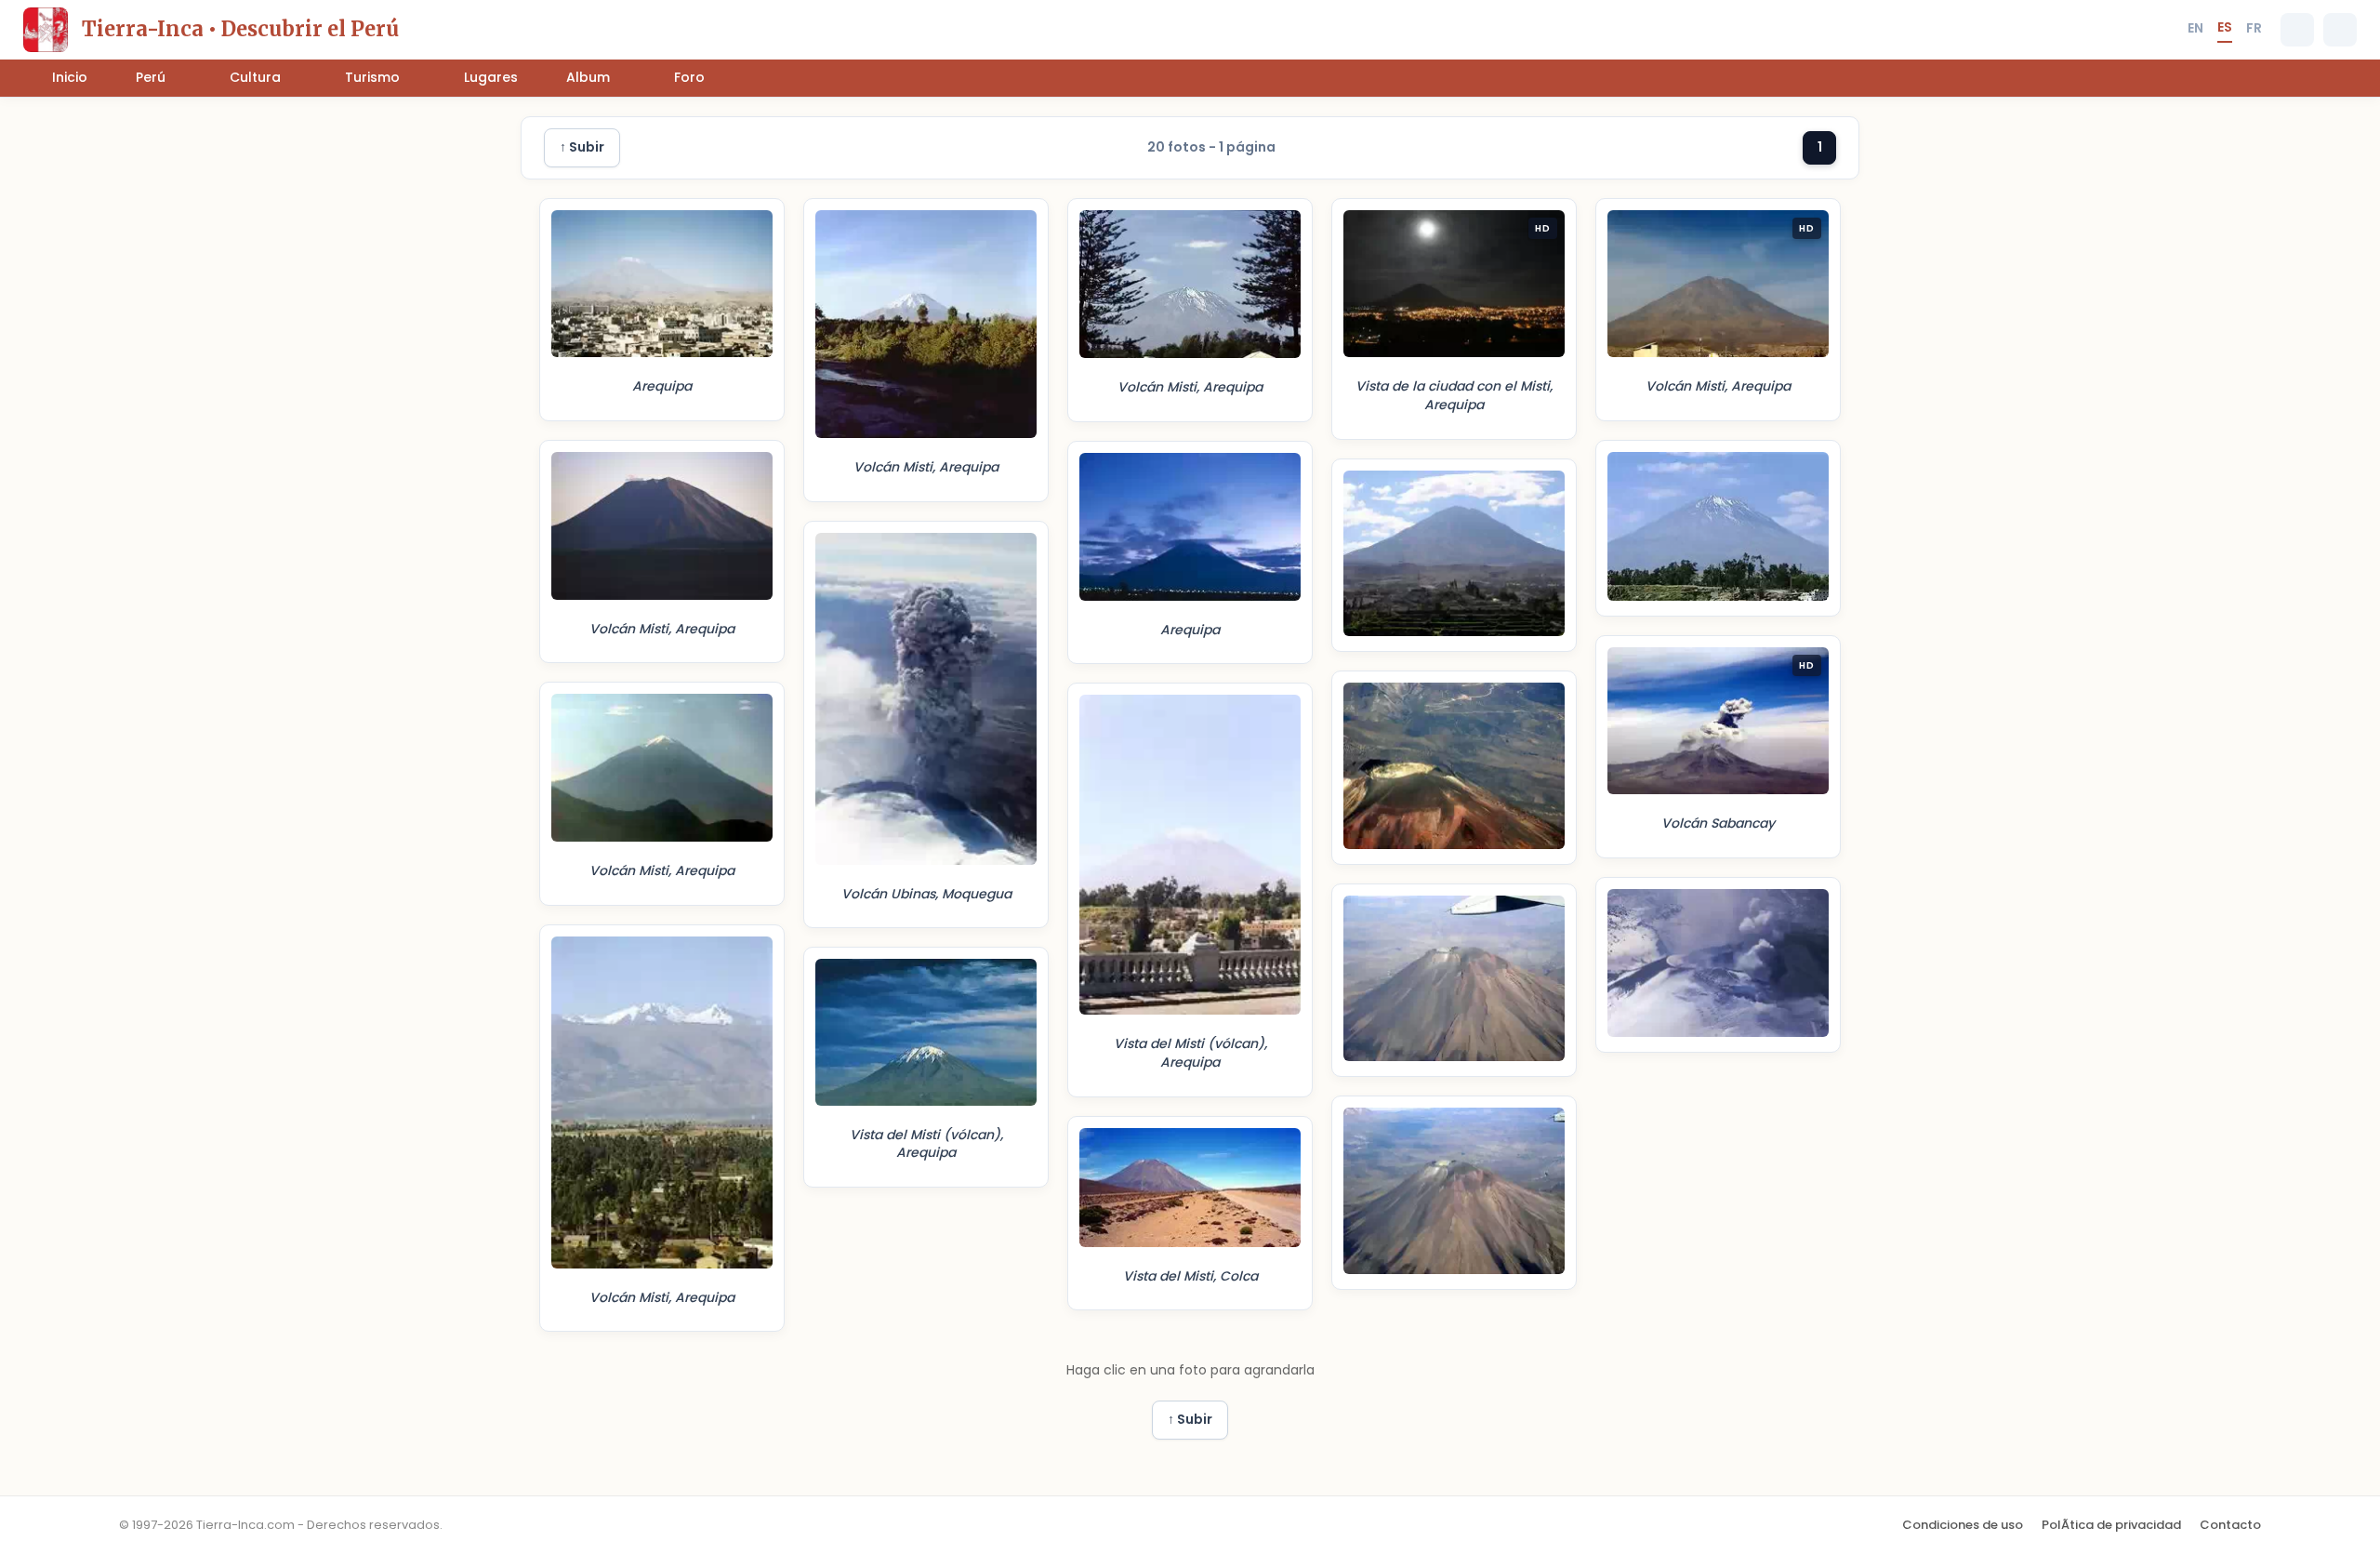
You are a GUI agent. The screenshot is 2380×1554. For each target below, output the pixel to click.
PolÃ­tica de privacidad (2111, 1525)
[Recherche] (2297, 30)
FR (2254, 28)
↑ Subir (582, 147)
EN (2195, 28)
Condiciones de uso (1963, 1525)
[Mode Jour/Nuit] (2340, 30)
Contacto (2230, 1525)
